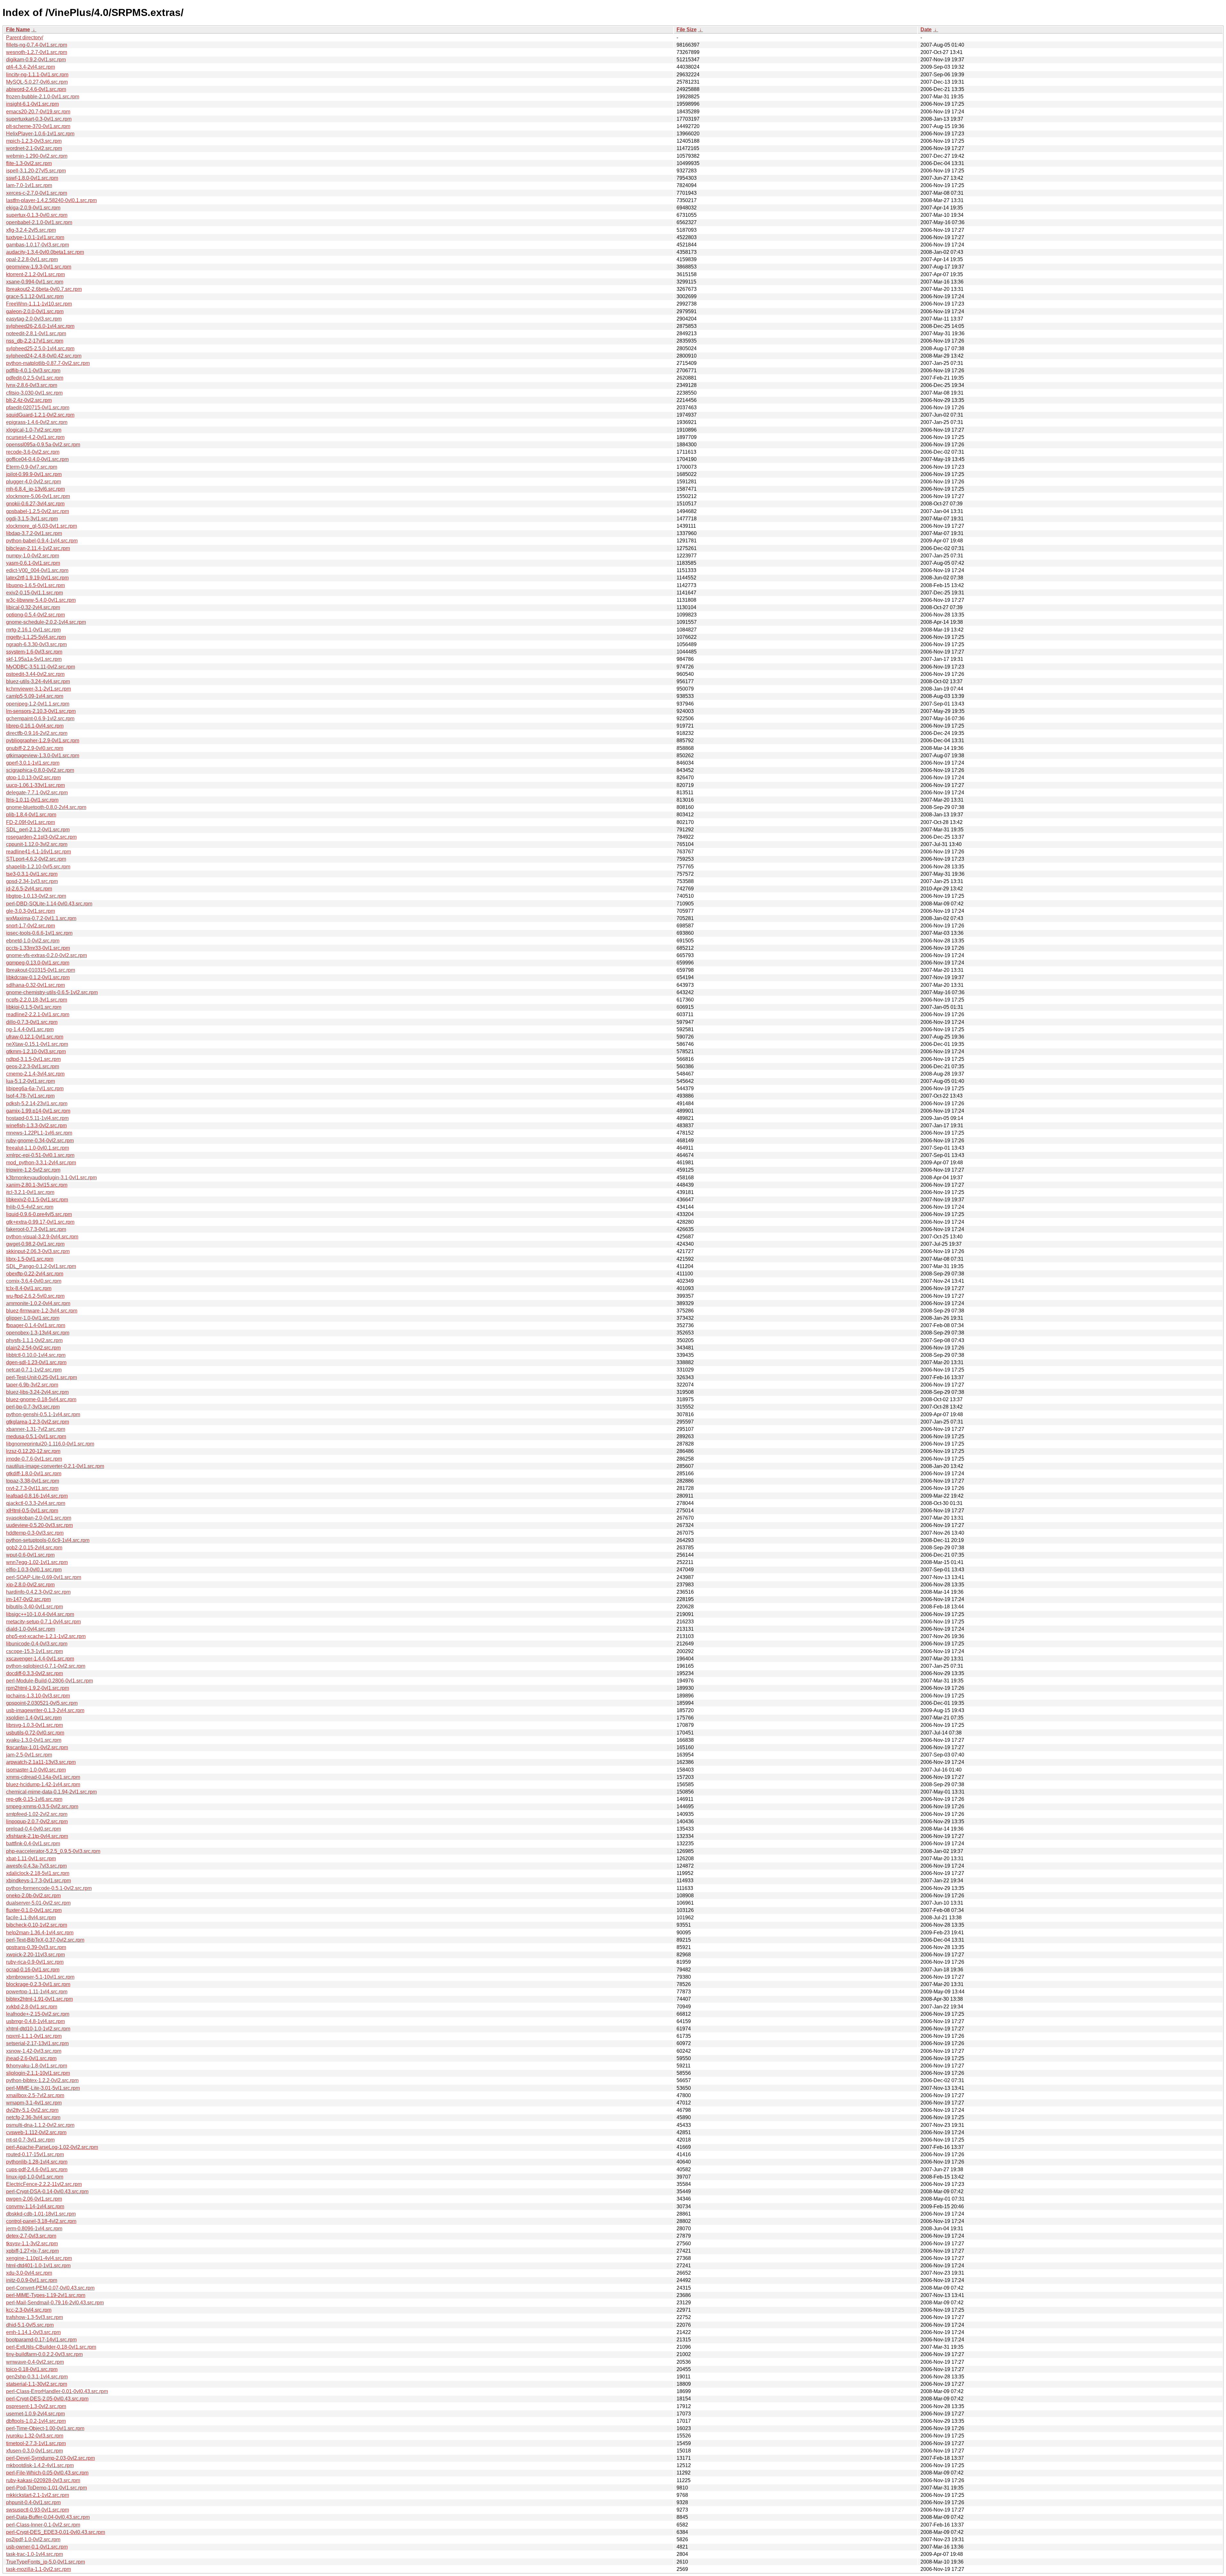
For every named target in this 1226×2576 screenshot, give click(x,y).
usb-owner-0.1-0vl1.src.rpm (37, 2547)
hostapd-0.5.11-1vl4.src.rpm (37, 1118)
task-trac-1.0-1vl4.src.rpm (34, 2554)
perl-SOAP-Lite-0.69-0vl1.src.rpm (44, 1577)
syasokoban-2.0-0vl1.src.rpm (39, 1518)
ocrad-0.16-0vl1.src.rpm (33, 1970)
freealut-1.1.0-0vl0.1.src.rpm (38, 1148)
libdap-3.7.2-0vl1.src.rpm (34, 533)
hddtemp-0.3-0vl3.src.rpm (35, 1533)
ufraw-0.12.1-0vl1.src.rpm (35, 1037)
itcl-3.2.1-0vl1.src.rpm (30, 1192)
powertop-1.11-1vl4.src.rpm (37, 1992)
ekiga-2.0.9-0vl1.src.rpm (33, 208)
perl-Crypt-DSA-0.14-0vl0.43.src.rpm (47, 2191)
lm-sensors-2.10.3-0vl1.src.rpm (41, 711)
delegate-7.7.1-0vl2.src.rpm (37, 793)
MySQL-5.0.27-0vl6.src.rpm (37, 82)
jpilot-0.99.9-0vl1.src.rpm (34, 474)
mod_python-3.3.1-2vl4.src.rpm (41, 1163)
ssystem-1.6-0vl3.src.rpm (34, 652)
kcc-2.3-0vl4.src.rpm (29, 2310)
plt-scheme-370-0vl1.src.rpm (38, 126)
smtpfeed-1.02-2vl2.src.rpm (37, 1814)
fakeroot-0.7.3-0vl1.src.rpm (36, 1229)
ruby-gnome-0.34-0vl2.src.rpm (40, 1141)
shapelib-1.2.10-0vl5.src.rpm (38, 867)
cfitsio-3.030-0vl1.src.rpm (34, 393)
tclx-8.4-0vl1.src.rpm (29, 1288)
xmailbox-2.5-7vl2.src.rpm (35, 2095)
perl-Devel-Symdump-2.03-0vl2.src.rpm (50, 2458)
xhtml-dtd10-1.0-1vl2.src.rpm (38, 2029)
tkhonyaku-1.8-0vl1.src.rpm (37, 2066)
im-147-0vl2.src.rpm (28, 1599)
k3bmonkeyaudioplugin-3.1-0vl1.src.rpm (51, 1178)
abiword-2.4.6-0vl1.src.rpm (36, 89)
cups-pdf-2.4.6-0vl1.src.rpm (37, 2169)
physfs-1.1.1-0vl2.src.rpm (34, 1340)
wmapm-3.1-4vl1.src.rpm (34, 2103)
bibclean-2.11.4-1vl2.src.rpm (38, 548)
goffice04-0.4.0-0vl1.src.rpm (37, 459)
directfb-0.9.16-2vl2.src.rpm (37, 733)
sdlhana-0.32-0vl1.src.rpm (35, 985)
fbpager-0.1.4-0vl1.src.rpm (36, 1325)
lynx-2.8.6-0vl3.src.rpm (32, 385)
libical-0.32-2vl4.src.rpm (33, 607)
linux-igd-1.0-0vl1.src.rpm (35, 2177)
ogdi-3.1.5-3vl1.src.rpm (32, 519)
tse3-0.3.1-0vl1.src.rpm (32, 874)
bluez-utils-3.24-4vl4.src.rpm (38, 681)
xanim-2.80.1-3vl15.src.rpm (37, 1185)
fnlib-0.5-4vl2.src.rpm (30, 1207)
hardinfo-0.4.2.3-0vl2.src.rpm (38, 1592)
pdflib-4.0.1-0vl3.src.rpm (33, 370)
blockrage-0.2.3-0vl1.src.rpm (38, 1984)
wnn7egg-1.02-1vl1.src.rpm (37, 1562)
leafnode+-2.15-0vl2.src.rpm (38, 2014)
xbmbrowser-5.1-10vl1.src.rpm (40, 1977)
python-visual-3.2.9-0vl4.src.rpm (42, 1237)
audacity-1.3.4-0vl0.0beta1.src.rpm (45, 252)
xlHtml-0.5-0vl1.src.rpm (32, 1511)
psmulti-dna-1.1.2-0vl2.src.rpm (40, 2125)
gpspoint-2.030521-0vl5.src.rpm (42, 1703)
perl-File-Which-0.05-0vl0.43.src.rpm (47, 2473)
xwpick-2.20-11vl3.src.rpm (35, 1955)
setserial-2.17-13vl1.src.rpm (37, 2043)
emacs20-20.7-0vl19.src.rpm (38, 112)
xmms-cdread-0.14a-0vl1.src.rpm (43, 1777)
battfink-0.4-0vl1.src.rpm (33, 1843)
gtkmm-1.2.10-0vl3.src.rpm (36, 1051)
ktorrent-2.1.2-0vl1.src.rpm (35, 274)
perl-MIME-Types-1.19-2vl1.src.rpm (46, 2295)
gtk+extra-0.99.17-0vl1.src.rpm (40, 1222)
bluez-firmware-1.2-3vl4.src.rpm (42, 1311)
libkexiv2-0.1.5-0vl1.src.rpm (37, 1200)
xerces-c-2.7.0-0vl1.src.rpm (37, 193)
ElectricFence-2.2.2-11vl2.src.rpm (44, 2184)
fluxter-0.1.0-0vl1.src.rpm (34, 1910)
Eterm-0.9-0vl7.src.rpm (32, 467)
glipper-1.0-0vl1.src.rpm (33, 1318)
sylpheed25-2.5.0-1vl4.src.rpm (40, 348)
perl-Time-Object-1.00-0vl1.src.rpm (45, 2428)
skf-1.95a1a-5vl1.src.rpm (34, 659)
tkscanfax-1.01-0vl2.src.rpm (37, 1747)
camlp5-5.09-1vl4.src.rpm (35, 696)
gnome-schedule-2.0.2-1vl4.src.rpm (46, 622)
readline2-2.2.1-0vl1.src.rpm (38, 1014)
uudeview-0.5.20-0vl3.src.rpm (39, 1525)
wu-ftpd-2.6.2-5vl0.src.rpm (35, 1296)
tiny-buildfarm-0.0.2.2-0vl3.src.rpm (44, 2354)
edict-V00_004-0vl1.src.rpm (37, 570)
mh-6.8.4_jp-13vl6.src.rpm (35, 489)
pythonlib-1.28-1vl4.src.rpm (37, 2162)
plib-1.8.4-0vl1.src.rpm (31, 815)
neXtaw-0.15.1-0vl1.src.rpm (37, 1044)
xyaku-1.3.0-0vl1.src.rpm (34, 1740)
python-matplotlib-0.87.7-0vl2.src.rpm (48, 363)
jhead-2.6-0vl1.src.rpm (31, 2058)
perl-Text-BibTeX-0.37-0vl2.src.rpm (45, 1940)
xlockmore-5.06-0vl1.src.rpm (38, 496)
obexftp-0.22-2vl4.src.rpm (35, 1274)
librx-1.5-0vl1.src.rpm (30, 1259)
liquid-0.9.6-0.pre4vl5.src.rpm (39, 1214)
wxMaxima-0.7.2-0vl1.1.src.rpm (41, 918)
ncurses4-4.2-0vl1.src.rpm (35, 437)
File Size (687, 30)
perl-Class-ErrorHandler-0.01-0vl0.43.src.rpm (57, 2391)
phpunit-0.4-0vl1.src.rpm (33, 2502)
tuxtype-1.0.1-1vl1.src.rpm (35, 237)
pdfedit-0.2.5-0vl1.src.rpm (35, 378)
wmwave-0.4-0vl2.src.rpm (35, 2362)
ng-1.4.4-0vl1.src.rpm (30, 1029)
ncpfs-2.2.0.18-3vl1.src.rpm (37, 1000)
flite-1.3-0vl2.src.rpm (29, 163)
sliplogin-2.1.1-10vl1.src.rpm (38, 2073)
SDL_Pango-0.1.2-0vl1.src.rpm (41, 1266)
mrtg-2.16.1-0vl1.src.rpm (33, 630)
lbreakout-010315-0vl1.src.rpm (41, 970)
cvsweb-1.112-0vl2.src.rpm (36, 2132)
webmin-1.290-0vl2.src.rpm (37, 156)
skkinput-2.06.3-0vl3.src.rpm (38, 1251)
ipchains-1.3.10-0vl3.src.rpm (38, 1696)
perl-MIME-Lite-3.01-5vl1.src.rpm (43, 2088)
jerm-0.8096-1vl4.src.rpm (34, 2229)
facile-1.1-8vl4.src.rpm (31, 1918)
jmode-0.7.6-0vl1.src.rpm (34, 1459)
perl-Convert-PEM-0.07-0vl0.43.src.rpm (50, 2288)
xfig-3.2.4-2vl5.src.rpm (31, 230)
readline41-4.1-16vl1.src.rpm (38, 852)
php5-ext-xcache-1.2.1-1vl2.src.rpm (46, 1636)
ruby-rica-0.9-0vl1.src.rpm (35, 1962)
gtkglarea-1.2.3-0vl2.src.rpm (38, 1422)
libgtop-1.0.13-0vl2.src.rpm (36, 896)
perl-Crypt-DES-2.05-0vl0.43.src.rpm (47, 2399)
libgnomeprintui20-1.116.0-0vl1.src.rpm (50, 1444)
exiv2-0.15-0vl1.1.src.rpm (34, 593)
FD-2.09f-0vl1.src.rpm (30, 822)
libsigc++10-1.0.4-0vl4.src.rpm (40, 1614)
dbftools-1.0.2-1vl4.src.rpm (36, 2421)
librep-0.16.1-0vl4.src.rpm (35, 726)
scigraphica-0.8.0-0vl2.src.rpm (40, 770)
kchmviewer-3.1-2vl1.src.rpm (38, 689)
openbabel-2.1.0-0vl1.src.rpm (39, 222)
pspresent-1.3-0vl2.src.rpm (36, 2406)
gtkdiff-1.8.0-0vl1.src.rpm (34, 1473)
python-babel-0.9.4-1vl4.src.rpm (42, 541)
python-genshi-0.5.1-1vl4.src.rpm (43, 1414)
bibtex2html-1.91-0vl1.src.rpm (39, 1999)
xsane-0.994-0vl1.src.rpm (35, 282)
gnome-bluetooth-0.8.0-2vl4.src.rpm (46, 807)
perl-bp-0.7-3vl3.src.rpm (33, 1407)
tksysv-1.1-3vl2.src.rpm (32, 2244)
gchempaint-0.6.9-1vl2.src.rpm (40, 718)
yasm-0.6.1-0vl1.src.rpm (33, 563)
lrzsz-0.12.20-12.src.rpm (33, 1451)
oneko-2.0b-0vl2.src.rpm (33, 1896)
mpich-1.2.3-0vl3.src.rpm (34, 141)
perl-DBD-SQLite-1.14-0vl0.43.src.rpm (49, 904)
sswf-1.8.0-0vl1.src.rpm (32, 178)
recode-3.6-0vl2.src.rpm (33, 452)
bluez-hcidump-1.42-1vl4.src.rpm (43, 1784)
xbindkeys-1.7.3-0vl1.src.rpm (38, 1881)
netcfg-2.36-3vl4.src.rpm (33, 2117)
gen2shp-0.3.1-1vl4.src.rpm (37, 2377)
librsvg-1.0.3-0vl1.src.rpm (34, 1725)
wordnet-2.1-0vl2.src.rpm (34, 148)
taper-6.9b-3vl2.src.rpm (32, 1385)
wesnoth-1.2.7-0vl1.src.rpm (37, 52)
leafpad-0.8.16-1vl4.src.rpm (37, 1496)
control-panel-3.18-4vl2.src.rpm (41, 2221)
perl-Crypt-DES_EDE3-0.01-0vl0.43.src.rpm (56, 2532)
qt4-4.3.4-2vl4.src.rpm (30, 67)
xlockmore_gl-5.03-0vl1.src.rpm (42, 526)
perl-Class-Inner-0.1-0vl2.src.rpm (43, 2525)
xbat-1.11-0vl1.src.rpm (31, 1858)
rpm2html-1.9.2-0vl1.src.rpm (38, 1688)
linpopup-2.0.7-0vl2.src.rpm (37, 1821)
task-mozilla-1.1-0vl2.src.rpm (38, 2569)
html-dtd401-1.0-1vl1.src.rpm (38, 2266)
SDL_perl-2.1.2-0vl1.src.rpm (38, 830)
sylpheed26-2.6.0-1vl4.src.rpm (40, 326)
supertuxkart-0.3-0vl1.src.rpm (39, 119)
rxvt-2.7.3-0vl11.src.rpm (32, 1488)
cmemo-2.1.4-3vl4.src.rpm (35, 1074)
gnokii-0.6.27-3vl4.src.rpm (35, 504)
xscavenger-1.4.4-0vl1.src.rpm (40, 1659)
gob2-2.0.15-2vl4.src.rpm (34, 1548)
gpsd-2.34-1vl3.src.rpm (32, 881)
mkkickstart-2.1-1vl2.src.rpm (38, 2495)
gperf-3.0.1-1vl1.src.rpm (33, 763)
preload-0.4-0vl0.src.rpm (34, 1829)
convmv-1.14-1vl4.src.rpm (35, 2206)
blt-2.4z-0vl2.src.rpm (29, 400)
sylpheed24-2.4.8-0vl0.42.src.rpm (44, 356)
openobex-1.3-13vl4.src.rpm (38, 1333)
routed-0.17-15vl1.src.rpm (35, 2154)
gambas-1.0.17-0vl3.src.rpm (38, 245)
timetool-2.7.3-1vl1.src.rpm (36, 2443)
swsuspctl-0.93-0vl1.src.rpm (38, 2510)
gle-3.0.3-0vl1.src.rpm (30, 911)
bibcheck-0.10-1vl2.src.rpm (37, 1925)
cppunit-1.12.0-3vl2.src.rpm (37, 844)
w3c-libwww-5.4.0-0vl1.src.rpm (41, 600)
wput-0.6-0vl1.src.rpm (30, 1555)
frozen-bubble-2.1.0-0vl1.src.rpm (43, 97)
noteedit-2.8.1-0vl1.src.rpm (36, 333)
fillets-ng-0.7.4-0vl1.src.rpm (37, 45)
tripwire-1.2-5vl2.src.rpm (33, 1170)
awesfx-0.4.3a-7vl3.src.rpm (36, 1866)
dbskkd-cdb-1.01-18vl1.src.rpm (41, 2214)
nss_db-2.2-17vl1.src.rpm (35, 341)
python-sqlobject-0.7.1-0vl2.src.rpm (46, 1666)
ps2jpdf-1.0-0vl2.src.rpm (33, 2539)
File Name (18, 30)
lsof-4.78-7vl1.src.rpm (30, 1096)
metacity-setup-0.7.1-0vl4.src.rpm (43, 1622)
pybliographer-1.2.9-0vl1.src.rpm (43, 740)
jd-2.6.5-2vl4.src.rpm (29, 889)
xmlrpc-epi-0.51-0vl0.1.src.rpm (40, 1155)
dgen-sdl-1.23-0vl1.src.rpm (36, 1362)
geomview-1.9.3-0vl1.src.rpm (39, 267)
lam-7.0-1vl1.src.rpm (29, 185)
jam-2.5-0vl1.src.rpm (29, 1755)
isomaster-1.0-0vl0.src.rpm (36, 1770)
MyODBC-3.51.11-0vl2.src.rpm (41, 667)
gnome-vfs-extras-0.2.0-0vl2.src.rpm (46, 955)
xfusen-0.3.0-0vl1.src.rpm (34, 2451)
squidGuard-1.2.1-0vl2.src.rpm (40, 415)
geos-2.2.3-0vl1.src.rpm (33, 1066)
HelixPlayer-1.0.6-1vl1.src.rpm (40, 134)
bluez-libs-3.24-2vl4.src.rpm (37, 1392)
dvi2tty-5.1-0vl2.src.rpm (32, 2110)
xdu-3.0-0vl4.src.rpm (29, 2273)
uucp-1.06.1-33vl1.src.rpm (35, 785)
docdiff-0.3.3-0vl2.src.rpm (34, 1673)
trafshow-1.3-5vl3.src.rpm (34, 2317)
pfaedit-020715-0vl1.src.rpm (38, 408)
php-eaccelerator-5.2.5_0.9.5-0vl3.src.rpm (53, 1851)
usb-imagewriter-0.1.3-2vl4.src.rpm (45, 1710)
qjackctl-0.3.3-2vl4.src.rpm (36, 1503)
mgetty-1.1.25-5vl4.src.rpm (36, 637)
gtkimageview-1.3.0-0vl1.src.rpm (43, 755)
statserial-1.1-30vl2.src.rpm (37, 2384)
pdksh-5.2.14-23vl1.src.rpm (37, 1103)
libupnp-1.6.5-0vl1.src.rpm (35, 585)
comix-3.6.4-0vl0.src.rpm (34, 1281)
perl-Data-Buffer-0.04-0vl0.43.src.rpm (48, 2517)
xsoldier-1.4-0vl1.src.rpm (34, 1718)
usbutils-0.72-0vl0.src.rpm (35, 1733)
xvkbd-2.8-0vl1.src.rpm (32, 2007)
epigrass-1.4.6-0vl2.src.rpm (37, 422)
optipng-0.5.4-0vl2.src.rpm (35, 615)
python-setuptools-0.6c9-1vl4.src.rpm (48, 1540)
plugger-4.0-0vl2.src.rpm (34, 482)
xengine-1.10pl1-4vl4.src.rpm (39, 2258)
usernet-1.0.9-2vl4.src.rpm (35, 2414)
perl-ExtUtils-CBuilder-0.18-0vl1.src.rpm (51, 2347)
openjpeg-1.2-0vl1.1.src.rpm (38, 704)
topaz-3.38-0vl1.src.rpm (33, 1481)
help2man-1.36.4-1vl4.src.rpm (40, 1933)
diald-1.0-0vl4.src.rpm (30, 1629)
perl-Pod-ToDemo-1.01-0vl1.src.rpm (46, 2488)
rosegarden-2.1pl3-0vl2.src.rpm (41, 837)
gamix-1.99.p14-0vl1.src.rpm (38, 1111)
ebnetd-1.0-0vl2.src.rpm (33, 941)
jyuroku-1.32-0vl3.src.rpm (35, 2436)
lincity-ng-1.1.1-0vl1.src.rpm (37, 75)
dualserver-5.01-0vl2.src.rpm (38, 1903)
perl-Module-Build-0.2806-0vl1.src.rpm (49, 1681)
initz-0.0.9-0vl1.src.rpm (32, 2280)
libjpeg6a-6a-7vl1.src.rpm (35, 1088)
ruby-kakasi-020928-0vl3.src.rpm (43, 2480)
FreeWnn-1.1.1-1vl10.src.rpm (39, 304)
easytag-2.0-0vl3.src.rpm (34, 319)
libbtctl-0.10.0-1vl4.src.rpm (36, 1355)
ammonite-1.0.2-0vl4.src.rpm (38, 1303)
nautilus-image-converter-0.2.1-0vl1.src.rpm (55, 1466)
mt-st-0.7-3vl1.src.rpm (30, 2140)
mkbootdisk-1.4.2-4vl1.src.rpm (40, 2465)
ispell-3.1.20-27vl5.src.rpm (36, 171)
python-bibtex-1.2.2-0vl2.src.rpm (42, 2080)
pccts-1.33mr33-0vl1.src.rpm (38, 948)
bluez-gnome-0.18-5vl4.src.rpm (41, 1399)
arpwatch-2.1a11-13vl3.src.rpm (41, 1762)
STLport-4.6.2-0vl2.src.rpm (36, 859)
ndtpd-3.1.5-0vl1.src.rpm (33, 1059)
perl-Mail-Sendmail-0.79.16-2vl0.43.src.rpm (55, 2303)
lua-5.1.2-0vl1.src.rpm (30, 1081)
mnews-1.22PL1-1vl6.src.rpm (39, 1133)
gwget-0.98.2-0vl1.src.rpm (35, 1244)
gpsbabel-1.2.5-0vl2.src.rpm (38, 511)
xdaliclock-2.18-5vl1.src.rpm (38, 1873)
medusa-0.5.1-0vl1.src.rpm (36, 1436)
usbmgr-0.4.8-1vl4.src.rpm (35, 2021)
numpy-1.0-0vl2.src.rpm (33, 556)
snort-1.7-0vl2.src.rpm (30, 926)
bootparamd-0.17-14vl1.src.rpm (41, 2340)
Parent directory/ (25, 38)
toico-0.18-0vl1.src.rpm (32, 2369)
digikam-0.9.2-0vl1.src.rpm (36, 60)
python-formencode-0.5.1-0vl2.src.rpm (49, 1888)
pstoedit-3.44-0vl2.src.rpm (35, 674)
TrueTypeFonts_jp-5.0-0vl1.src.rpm (45, 2562)
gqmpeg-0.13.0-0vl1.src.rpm (38, 963)
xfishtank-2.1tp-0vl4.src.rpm (37, 1836)
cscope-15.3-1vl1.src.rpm (34, 1651)
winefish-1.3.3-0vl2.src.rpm (36, 1126)
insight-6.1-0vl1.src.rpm (32, 104)
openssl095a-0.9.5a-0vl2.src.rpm (43, 445)
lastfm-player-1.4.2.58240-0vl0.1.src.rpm (51, 200)
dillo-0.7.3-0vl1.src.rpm (32, 1022)
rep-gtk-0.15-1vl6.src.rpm (34, 1799)
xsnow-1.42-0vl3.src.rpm (34, 2051)
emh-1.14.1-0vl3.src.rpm (33, 2332)
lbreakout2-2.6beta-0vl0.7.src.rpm (44, 289)
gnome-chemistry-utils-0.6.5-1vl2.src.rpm (52, 992)
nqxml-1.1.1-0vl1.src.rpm (34, 2036)
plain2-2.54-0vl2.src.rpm (33, 1348)
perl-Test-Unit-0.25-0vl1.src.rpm (42, 1377)
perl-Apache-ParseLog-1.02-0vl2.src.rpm (52, 2147)
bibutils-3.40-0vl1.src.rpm (34, 1607)
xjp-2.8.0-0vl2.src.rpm (30, 1585)
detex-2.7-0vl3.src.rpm (31, 2236)
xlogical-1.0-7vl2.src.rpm (34, 430)
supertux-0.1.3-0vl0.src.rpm (37, 215)
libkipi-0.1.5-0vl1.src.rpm (34, 1007)
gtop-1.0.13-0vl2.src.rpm (33, 778)
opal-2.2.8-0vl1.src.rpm (32, 259)
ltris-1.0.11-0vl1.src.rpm (32, 800)
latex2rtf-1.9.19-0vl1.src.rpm (37, 578)
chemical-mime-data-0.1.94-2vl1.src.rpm (51, 1792)
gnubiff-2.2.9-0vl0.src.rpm (35, 748)
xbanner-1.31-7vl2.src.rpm (36, 1429)
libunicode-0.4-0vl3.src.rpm (37, 1644)
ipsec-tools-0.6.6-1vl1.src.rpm (39, 933)
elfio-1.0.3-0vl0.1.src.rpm (34, 1570)
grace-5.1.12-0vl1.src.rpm (35, 296)
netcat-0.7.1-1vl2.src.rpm (34, 1370)
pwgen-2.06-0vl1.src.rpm (34, 2199)
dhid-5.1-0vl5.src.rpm (30, 2325)
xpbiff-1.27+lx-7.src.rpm (32, 2251)
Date (926, 30)
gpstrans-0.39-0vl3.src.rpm (36, 1947)
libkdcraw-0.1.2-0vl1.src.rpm (38, 977)
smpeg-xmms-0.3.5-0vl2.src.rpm (42, 1806)
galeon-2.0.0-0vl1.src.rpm (35, 311)
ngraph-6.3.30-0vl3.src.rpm (36, 644)
